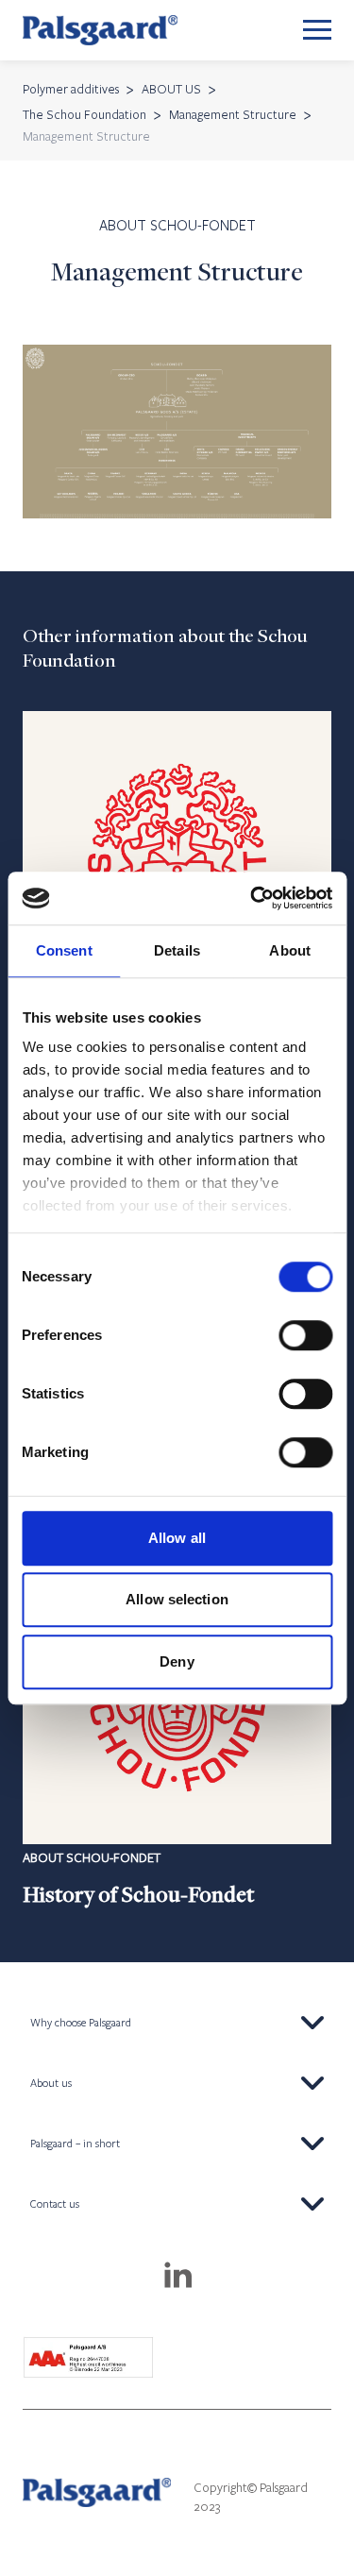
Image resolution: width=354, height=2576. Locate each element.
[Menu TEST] (317, 31)
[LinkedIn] (177, 2278)
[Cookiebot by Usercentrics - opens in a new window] (252, 898)
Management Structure (233, 114)
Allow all (177, 1538)
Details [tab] (177, 950)
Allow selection (177, 1599)
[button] (177, 2023)
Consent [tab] (64, 950)
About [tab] (290, 950)
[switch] (305, 1335)
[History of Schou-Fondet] (177, 1722)
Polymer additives (71, 89)
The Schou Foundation (84, 114)
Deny (177, 1661)
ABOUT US (171, 89)
